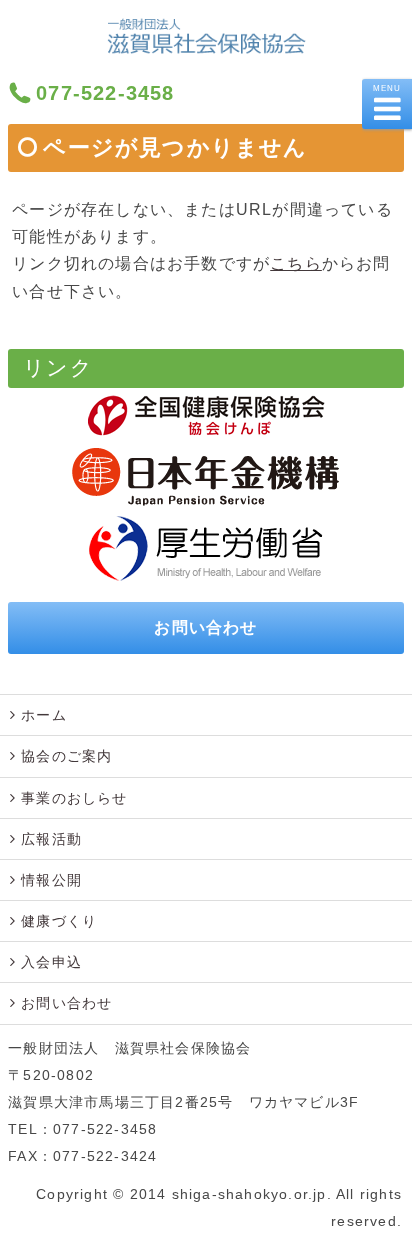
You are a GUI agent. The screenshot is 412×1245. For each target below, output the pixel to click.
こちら (296, 263)
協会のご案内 (66, 756)
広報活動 (51, 839)
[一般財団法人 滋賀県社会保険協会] (206, 42)
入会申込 (51, 962)
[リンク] (206, 415)
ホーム (44, 715)
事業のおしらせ (74, 798)
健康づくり (59, 921)
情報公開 (51, 880)
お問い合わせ (205, 627)
